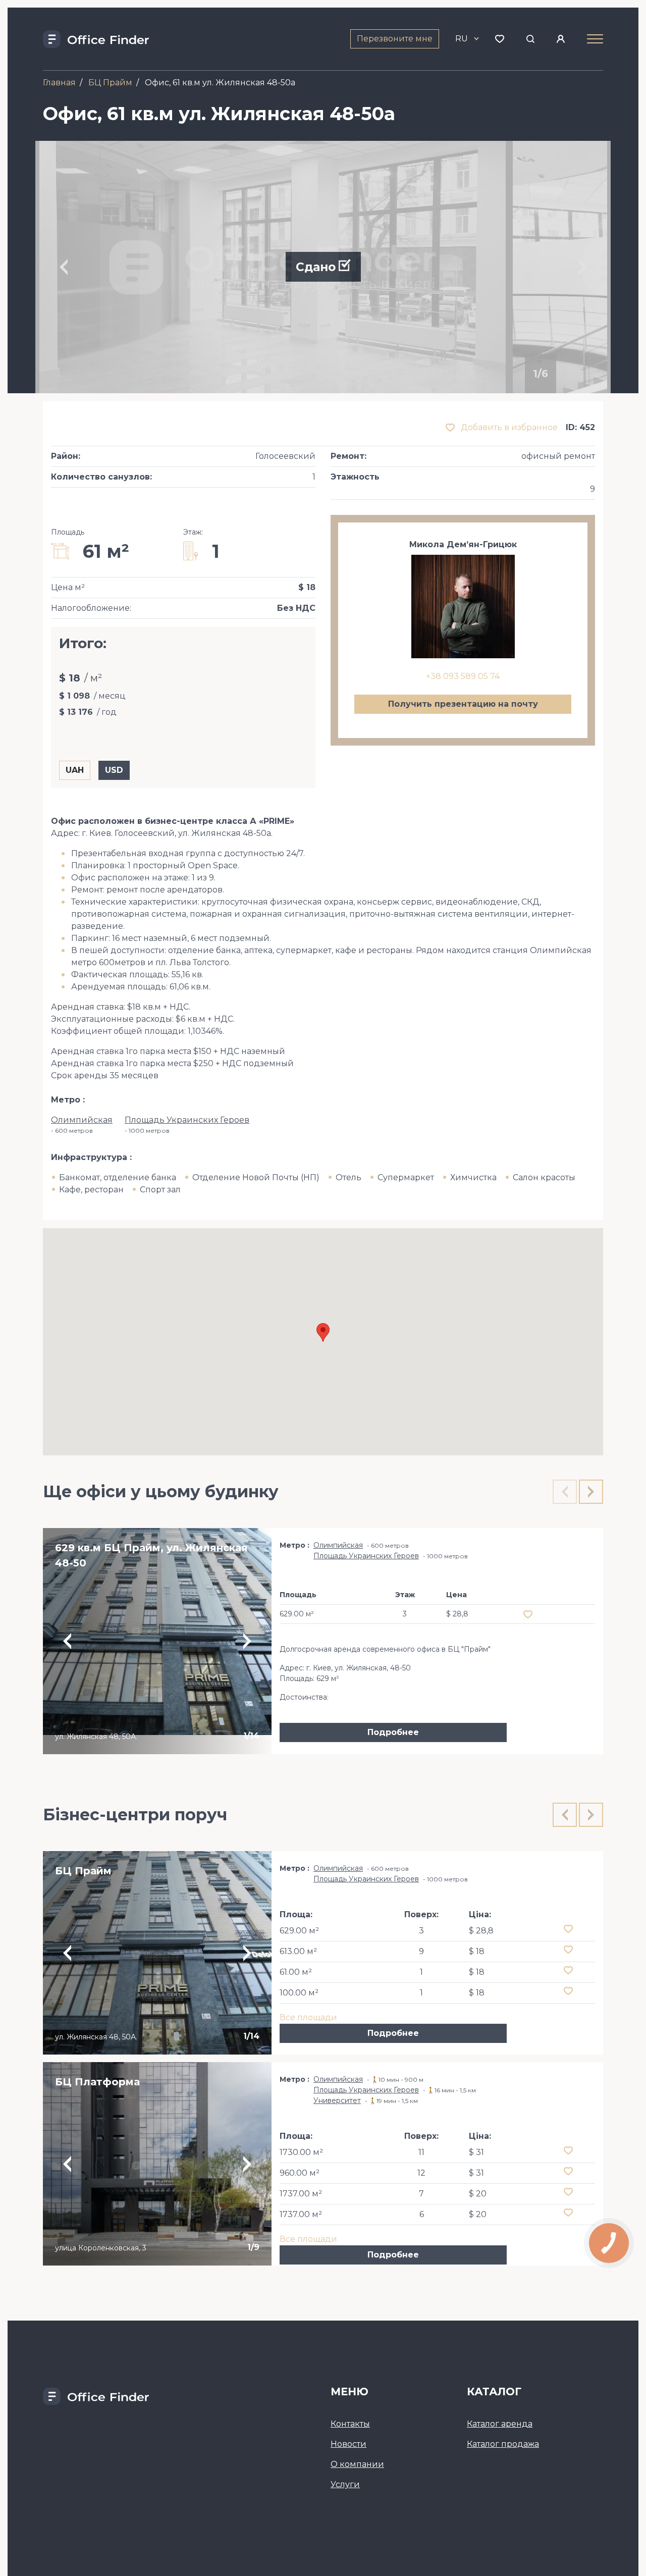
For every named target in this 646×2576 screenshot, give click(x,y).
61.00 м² (296, 1972)
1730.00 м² (301, 2152)
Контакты (350, 2424)
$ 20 (478, 2194)
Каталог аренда (500, 2424)
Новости (348, 2444)
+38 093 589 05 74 (463, 676)
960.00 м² (300, 2173)
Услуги (345, 2484)
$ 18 (477, 1951)
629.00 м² (299, 1931)
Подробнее (393, 1732)
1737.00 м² (301, 2194)
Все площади (308, 2017)
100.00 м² (299, 1993)
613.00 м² (298, 1951)
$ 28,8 (481, 1931)
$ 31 (476, 2152)
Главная (59, 83)
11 (421, 2152)
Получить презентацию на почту (463, 704)
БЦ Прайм (110, 83)
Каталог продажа (503, 2444)
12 (421, 2173)
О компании (357, 2464)
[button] (323, 1332)
